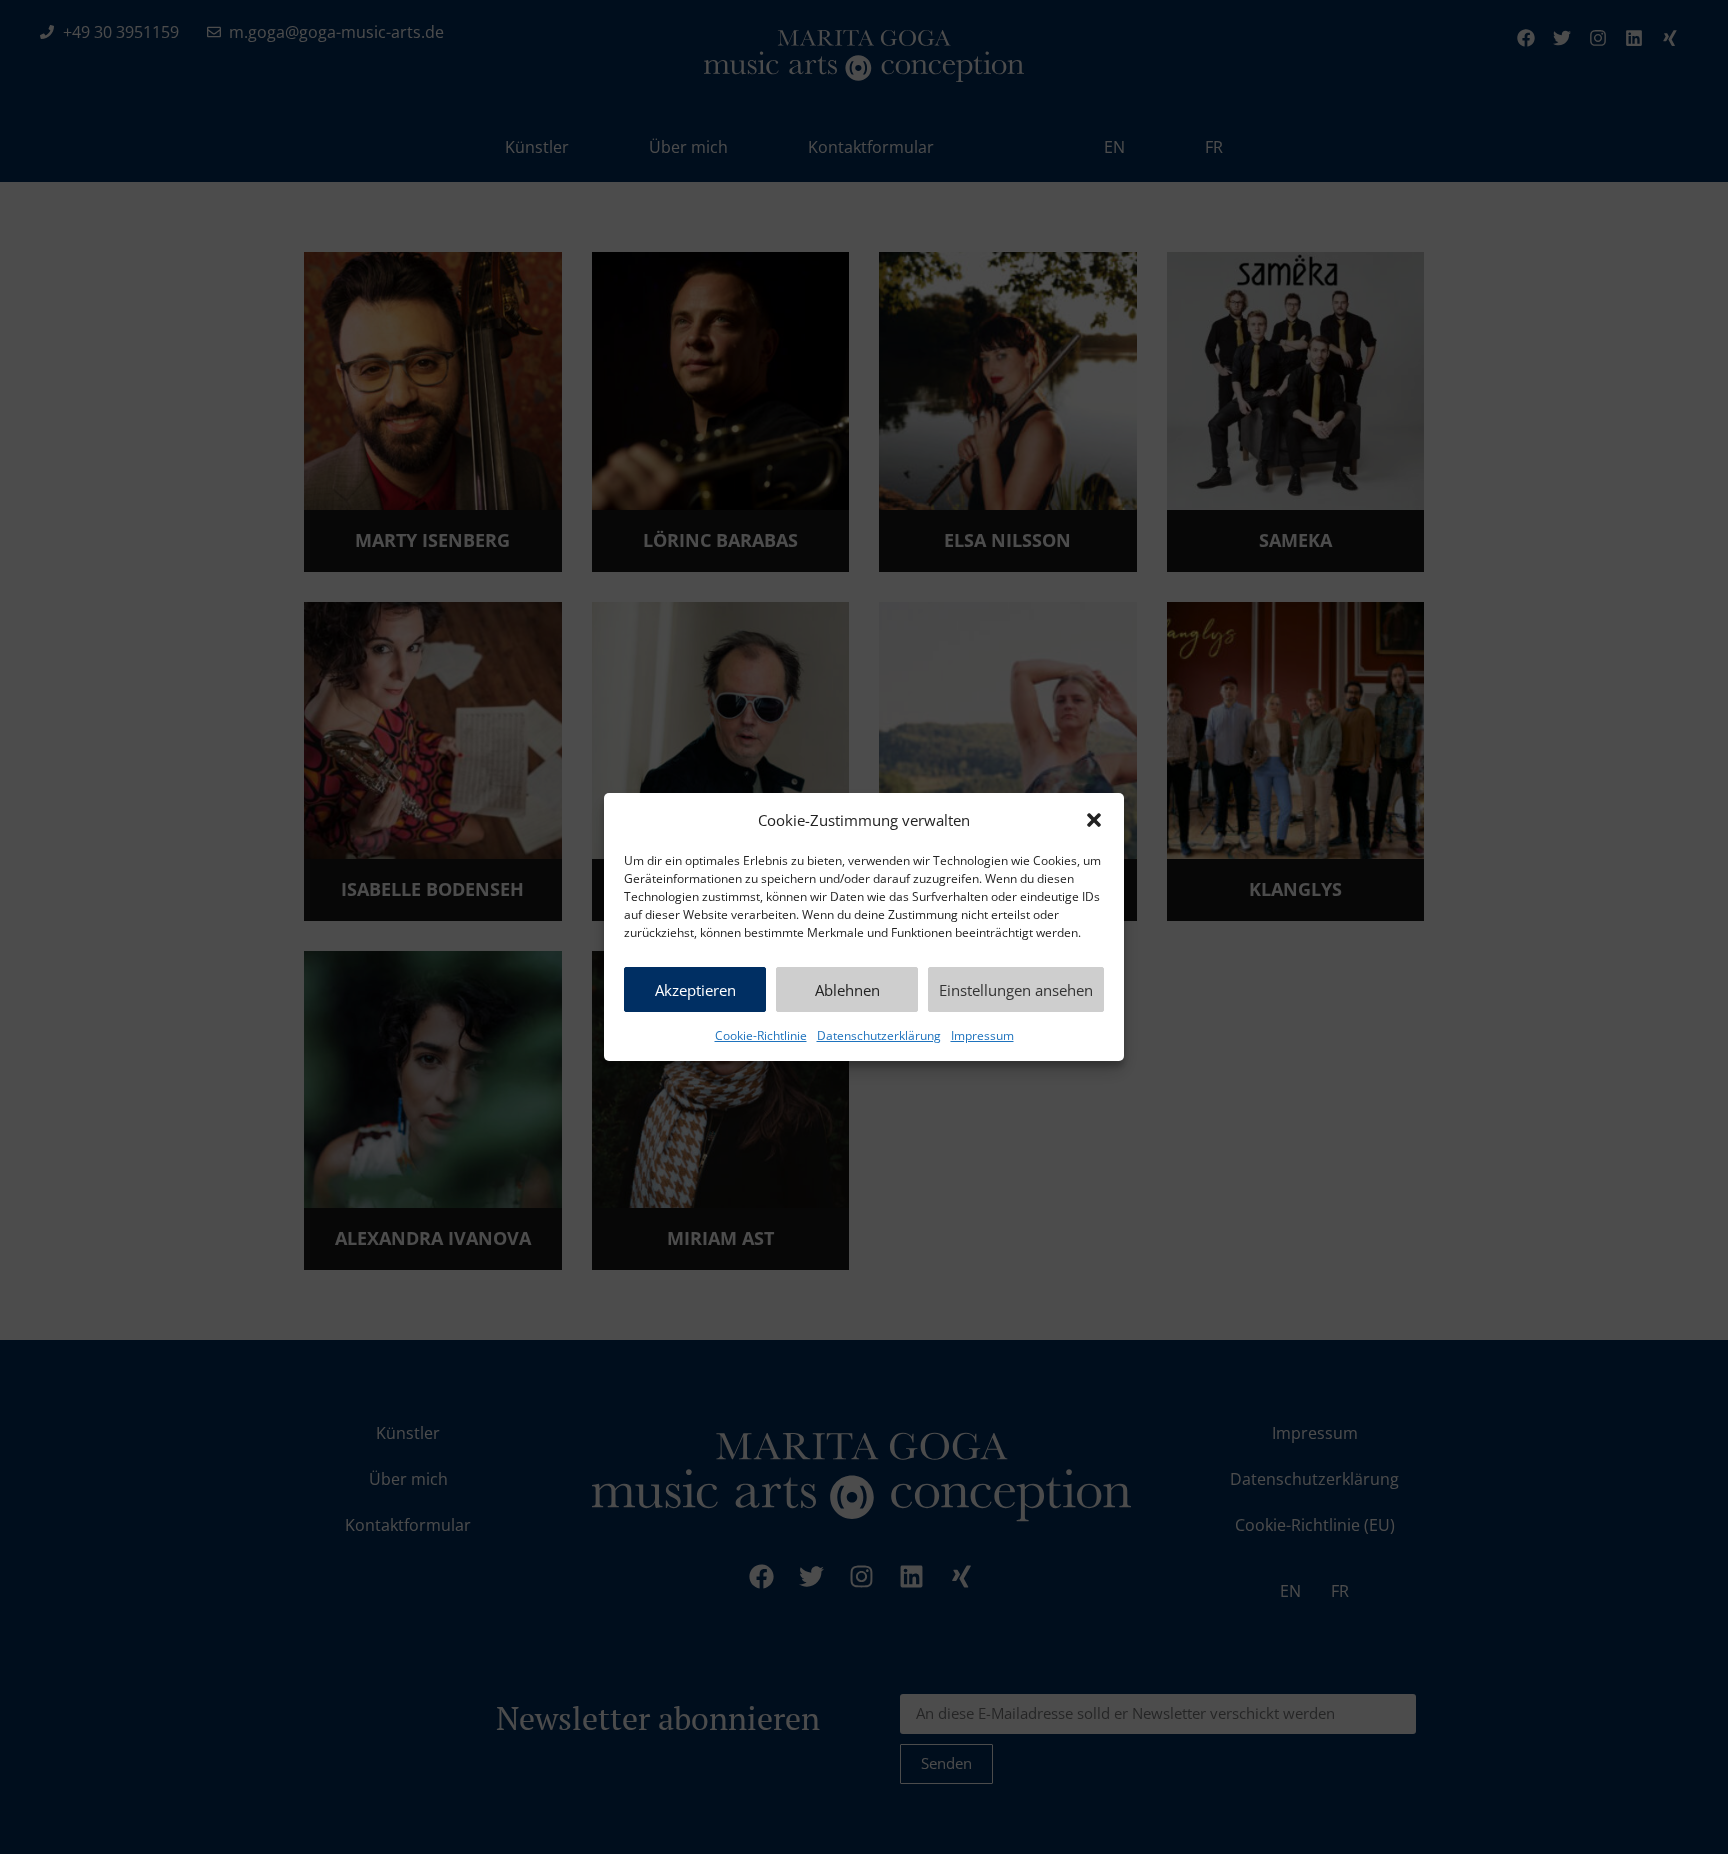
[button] (1094, 820)
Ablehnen (847, 990)
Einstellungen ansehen (1016, 990)
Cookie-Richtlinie (761, 1035)
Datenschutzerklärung (879, 1035)
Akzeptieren (695, 990)
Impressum (982, 1035)
